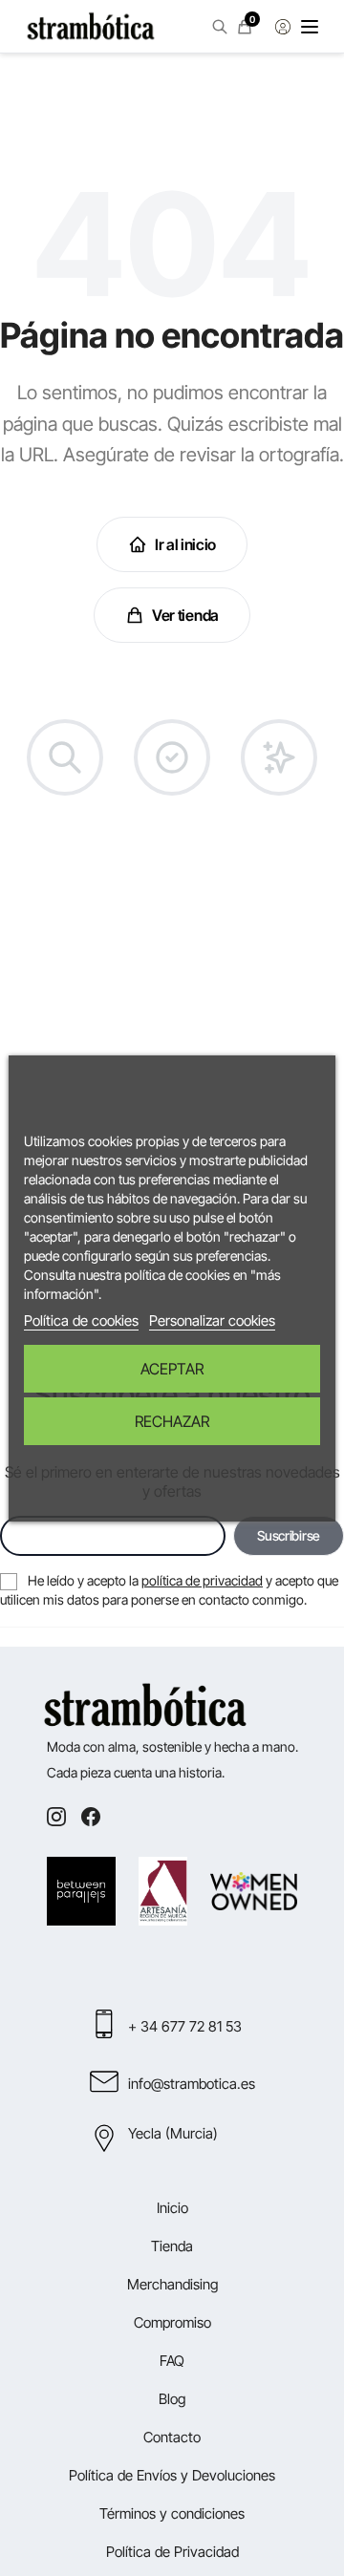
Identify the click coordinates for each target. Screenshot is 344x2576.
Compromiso (172, 2322)
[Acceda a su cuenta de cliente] (283, 27)
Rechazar (172, 1421)
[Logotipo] (91, 27)
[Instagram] (56, 1817)
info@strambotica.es (192, 2084)
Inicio (172, 2208)
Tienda (172, 2246)
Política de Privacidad (172, 2552)
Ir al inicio (185, 544)
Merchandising (172, 2284)
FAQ (172, 2361)
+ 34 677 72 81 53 (185, 2026)
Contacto (172, 2437)
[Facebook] (91, 1817)
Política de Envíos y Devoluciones (172, 2475)
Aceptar (172, 1369)
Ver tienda (185, 615)
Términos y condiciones (172, 2513)
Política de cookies (81, 1320)
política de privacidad (202, 1580)
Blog (172, 2399)
